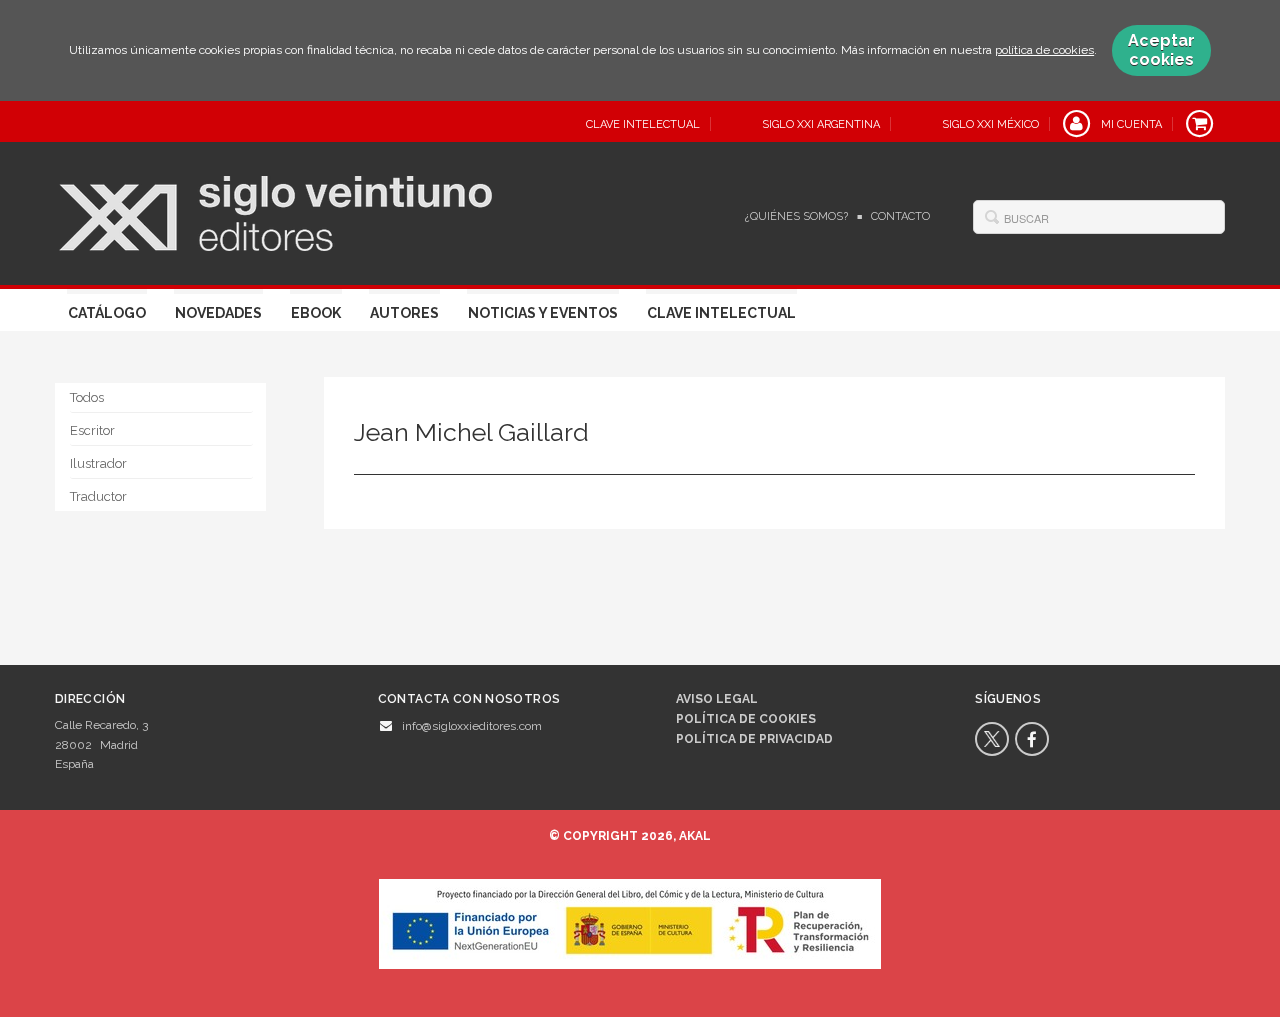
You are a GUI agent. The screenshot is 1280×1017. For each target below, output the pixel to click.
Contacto (900, 216)
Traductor (98, 496)
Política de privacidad (754, 739)
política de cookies (1044, 50)
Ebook (316, 313)
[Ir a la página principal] (275, 211)
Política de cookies (746, 719)
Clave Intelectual (721, 313)
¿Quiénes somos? (796, 216)
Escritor (92, 430)
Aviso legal (717, 699)
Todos (87, 397)
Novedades (218, 313)
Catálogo (107, 313)
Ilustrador (98, 463)
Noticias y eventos (543, 313)
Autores (404, 313)
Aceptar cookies (1161, 50)
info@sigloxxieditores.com (472, 726)
